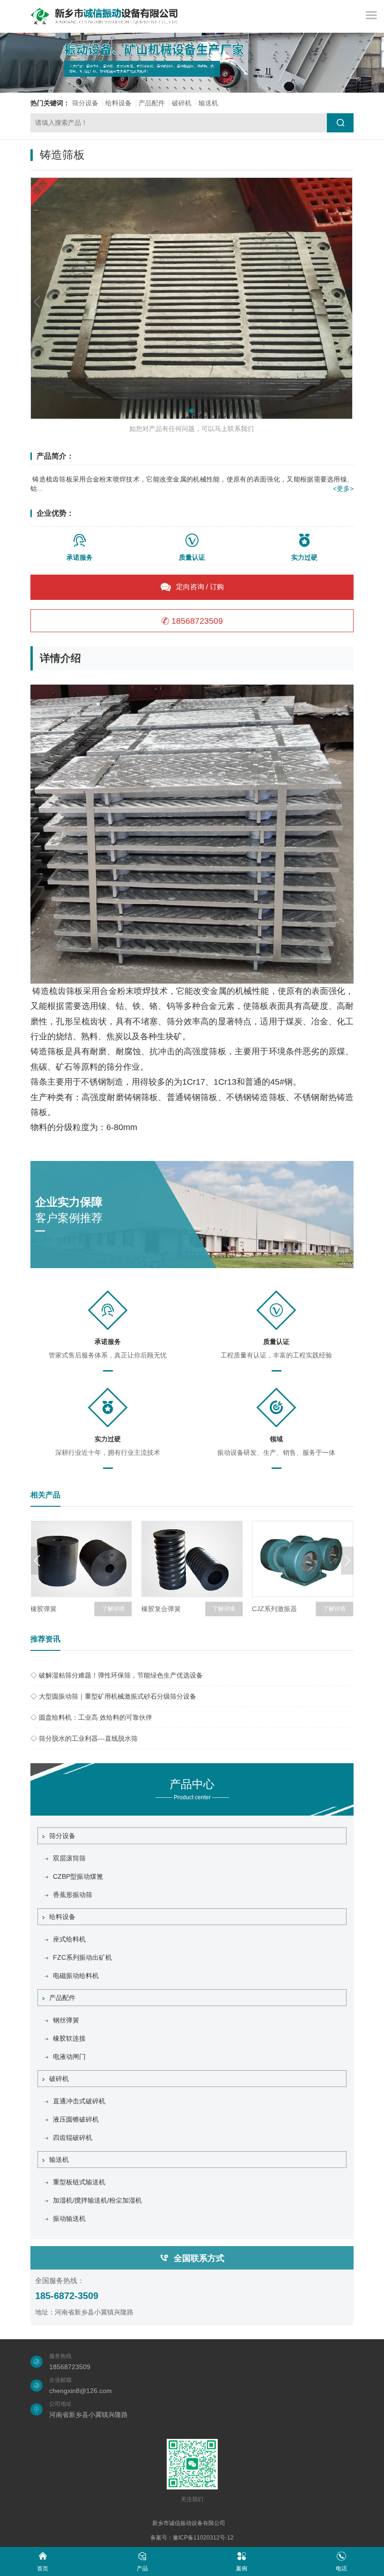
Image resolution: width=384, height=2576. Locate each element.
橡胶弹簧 (44, 1609)
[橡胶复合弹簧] (192, 1559)
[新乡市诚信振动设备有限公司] (104, 16)
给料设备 (118, 103)
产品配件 (152, 103)
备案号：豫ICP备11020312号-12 (192, 2538)
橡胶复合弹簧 (161, 1609)
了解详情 (113, 1609)
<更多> (343, 489)
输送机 (208, 103)
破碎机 (182, 103)
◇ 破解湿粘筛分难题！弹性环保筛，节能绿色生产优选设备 (117, 1675)
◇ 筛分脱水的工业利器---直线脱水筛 (84, 1738)
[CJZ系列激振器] (303, 1559)
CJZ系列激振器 (274, 1609)
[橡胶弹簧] (81, 1559)
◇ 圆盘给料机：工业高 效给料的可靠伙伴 (91, 1717)
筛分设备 (85, 103)
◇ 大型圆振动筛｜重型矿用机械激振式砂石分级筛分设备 (113, 1696)
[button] (192, 411)
